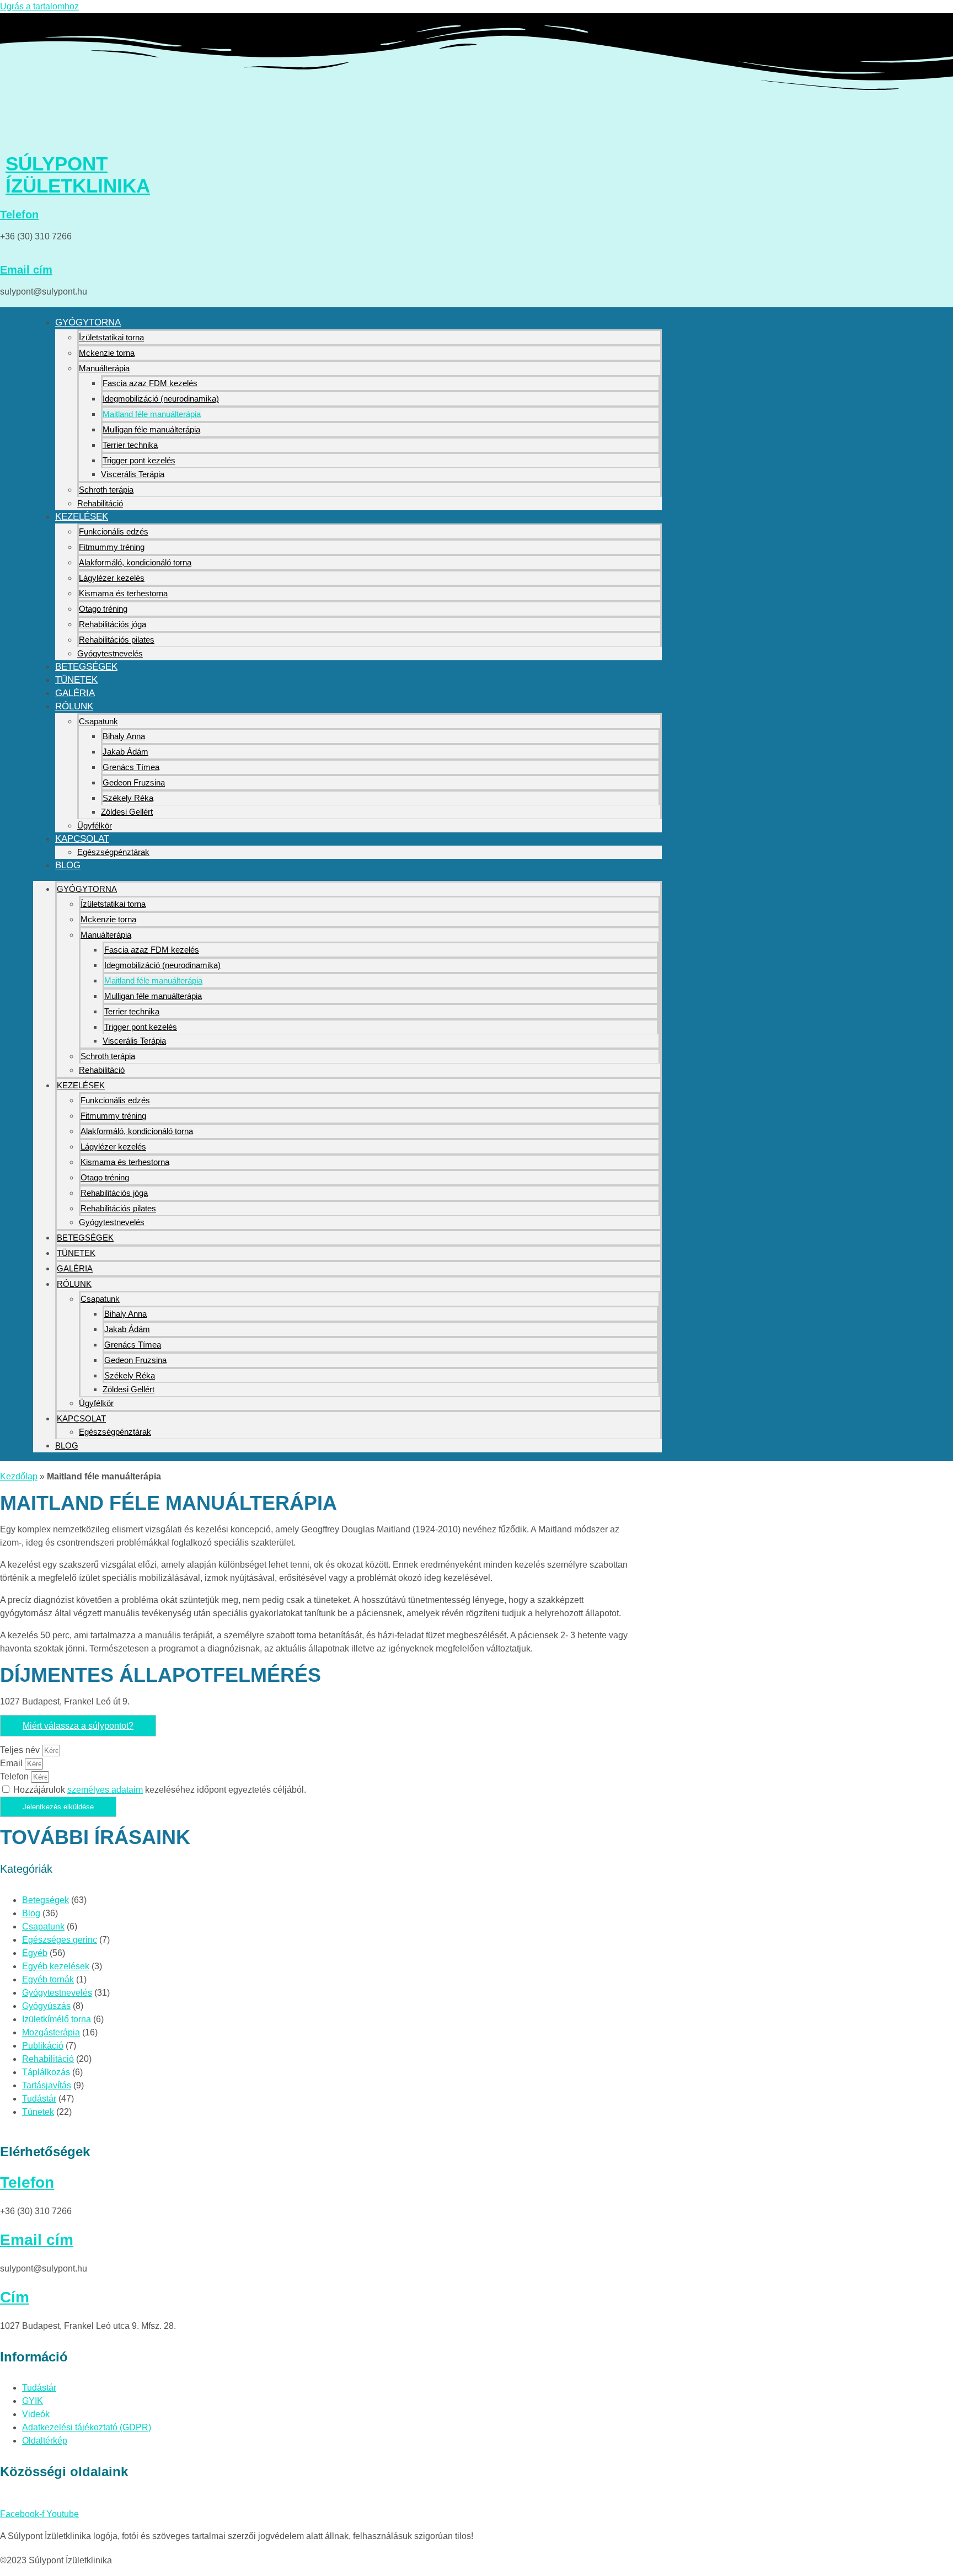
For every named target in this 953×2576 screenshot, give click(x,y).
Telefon (19, 215)
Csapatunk (98, 721)
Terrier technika (130, 445)
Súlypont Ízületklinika (78, 175)
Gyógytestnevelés (110, 653)
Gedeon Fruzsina (134, 782)
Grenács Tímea (131, 767)
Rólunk (74, 706)
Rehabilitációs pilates (117, 640)
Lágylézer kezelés (112, 578)
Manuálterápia (104, 368)
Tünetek (76, 680)
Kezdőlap (19, 1476)
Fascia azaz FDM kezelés (150, 383)
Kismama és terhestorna (123, 593)
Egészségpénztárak (113, 852)
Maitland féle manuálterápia (152, 414)
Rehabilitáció (100, 503)
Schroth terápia (106, 490)
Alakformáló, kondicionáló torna (135, 562)
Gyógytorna (88, 322)
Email (12, 1763)
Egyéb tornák (48, 1979)
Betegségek (86, 667)
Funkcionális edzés (114, 531)
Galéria (75, 693)
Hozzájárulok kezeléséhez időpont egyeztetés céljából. (160, 1790)
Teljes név (21, 1750)
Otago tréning (103, 609)
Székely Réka (128, 798)
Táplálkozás (46, 2072)
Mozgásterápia (51, 2032)
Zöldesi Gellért (127, 812)
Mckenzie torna (107, 353)
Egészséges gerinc (60, 1940)
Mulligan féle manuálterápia (151, 429)
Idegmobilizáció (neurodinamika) (161, 399)
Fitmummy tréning (112, 547)
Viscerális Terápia (133, 474)
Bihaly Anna (124, 736)
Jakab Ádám (125, 752)
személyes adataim (105, 1790)
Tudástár (39, 2099)
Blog (68, 865)
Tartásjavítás (47, 2085)
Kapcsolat (82, 839)
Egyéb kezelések (56, 1966)
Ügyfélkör (95, 825)
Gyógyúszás (46, 2006)
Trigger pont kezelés (139, 460)
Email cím (26, 270)
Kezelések (82, 517)
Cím (15, 2297)
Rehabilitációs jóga (113, 624)
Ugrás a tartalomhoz (39, 6)
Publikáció (43, 2046)
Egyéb (35, 1953)
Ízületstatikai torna (111, 337)
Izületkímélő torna (57, 2019)
